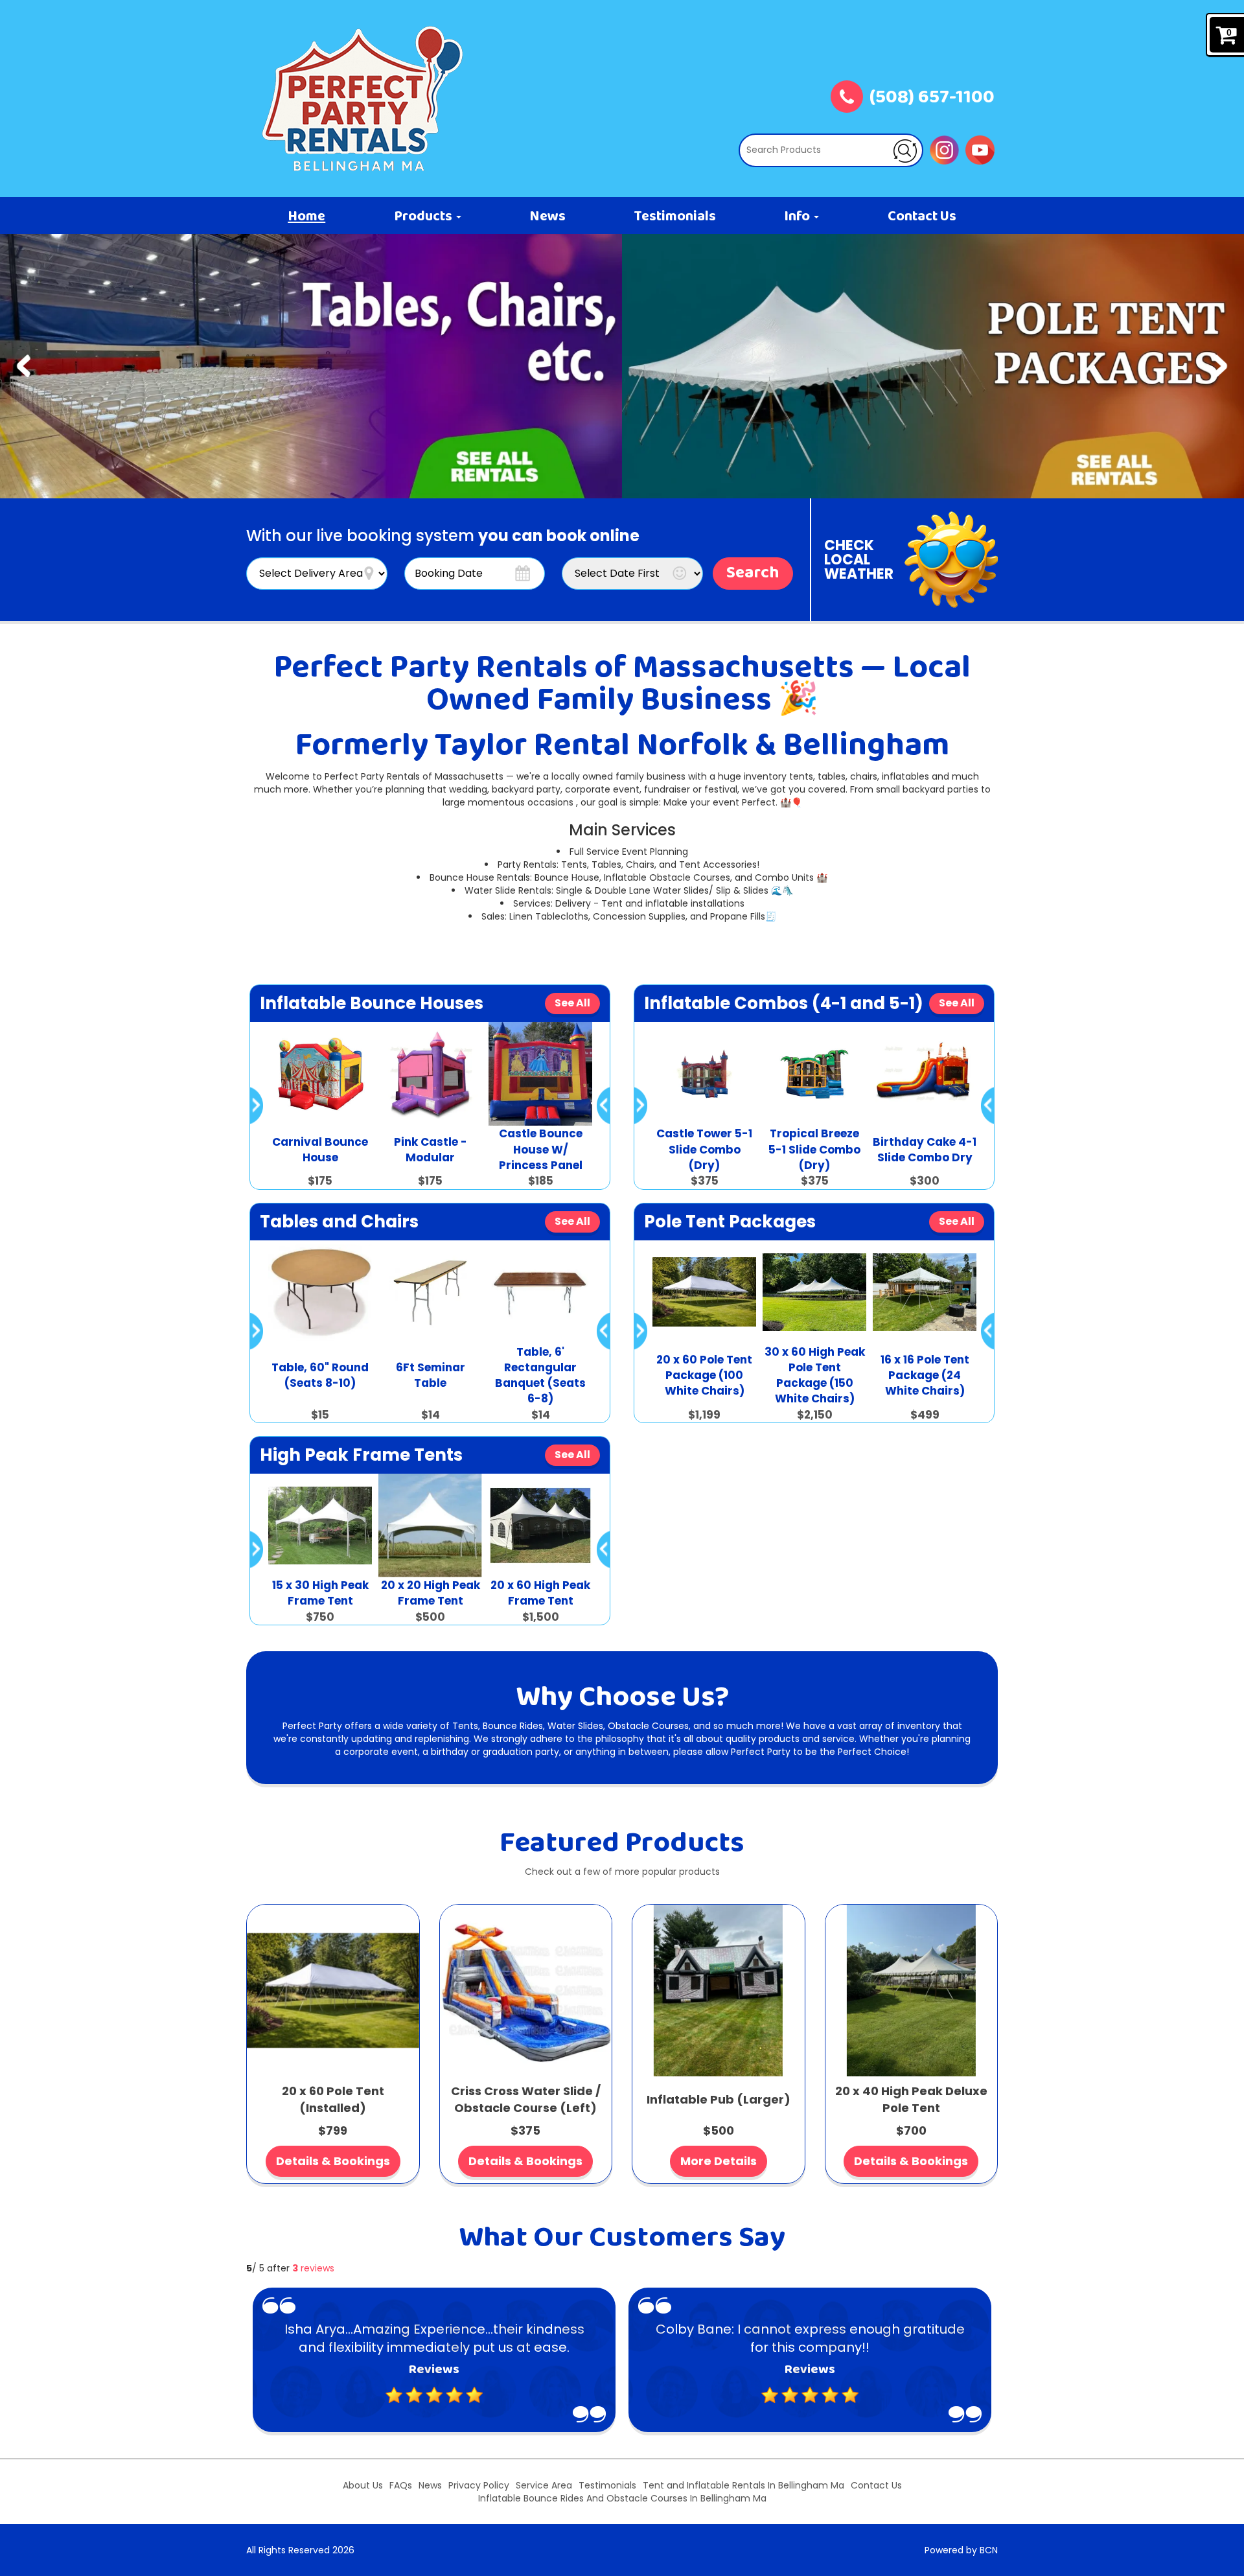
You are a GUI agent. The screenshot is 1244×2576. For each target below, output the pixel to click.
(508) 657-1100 (932, 99)
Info (798, 217)
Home (306, 217)
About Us (363, 2485)
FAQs (401, 2485)
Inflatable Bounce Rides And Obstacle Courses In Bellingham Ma (622, 2498)
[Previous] (24, 366)
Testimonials (675, 217)
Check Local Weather (859, 560)
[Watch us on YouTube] (980, 149)
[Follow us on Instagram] (944, 149)
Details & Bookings (333, 2161)
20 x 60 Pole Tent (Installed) (333, 2099)
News (547, 217)
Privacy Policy (479, 2485)
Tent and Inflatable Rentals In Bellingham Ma (743, 2485)
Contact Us (922, 217)
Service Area (544, 2485)
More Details (719, 2161)
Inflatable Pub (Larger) (719, 2099)
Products (424, 217)
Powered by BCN (961, 2550)
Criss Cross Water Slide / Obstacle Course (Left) (526, 2099)
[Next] (1220, 366)
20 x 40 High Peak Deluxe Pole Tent (911, 2099)
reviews (313, 2268)
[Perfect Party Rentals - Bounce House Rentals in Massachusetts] (363, 99)
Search (753, 574)
